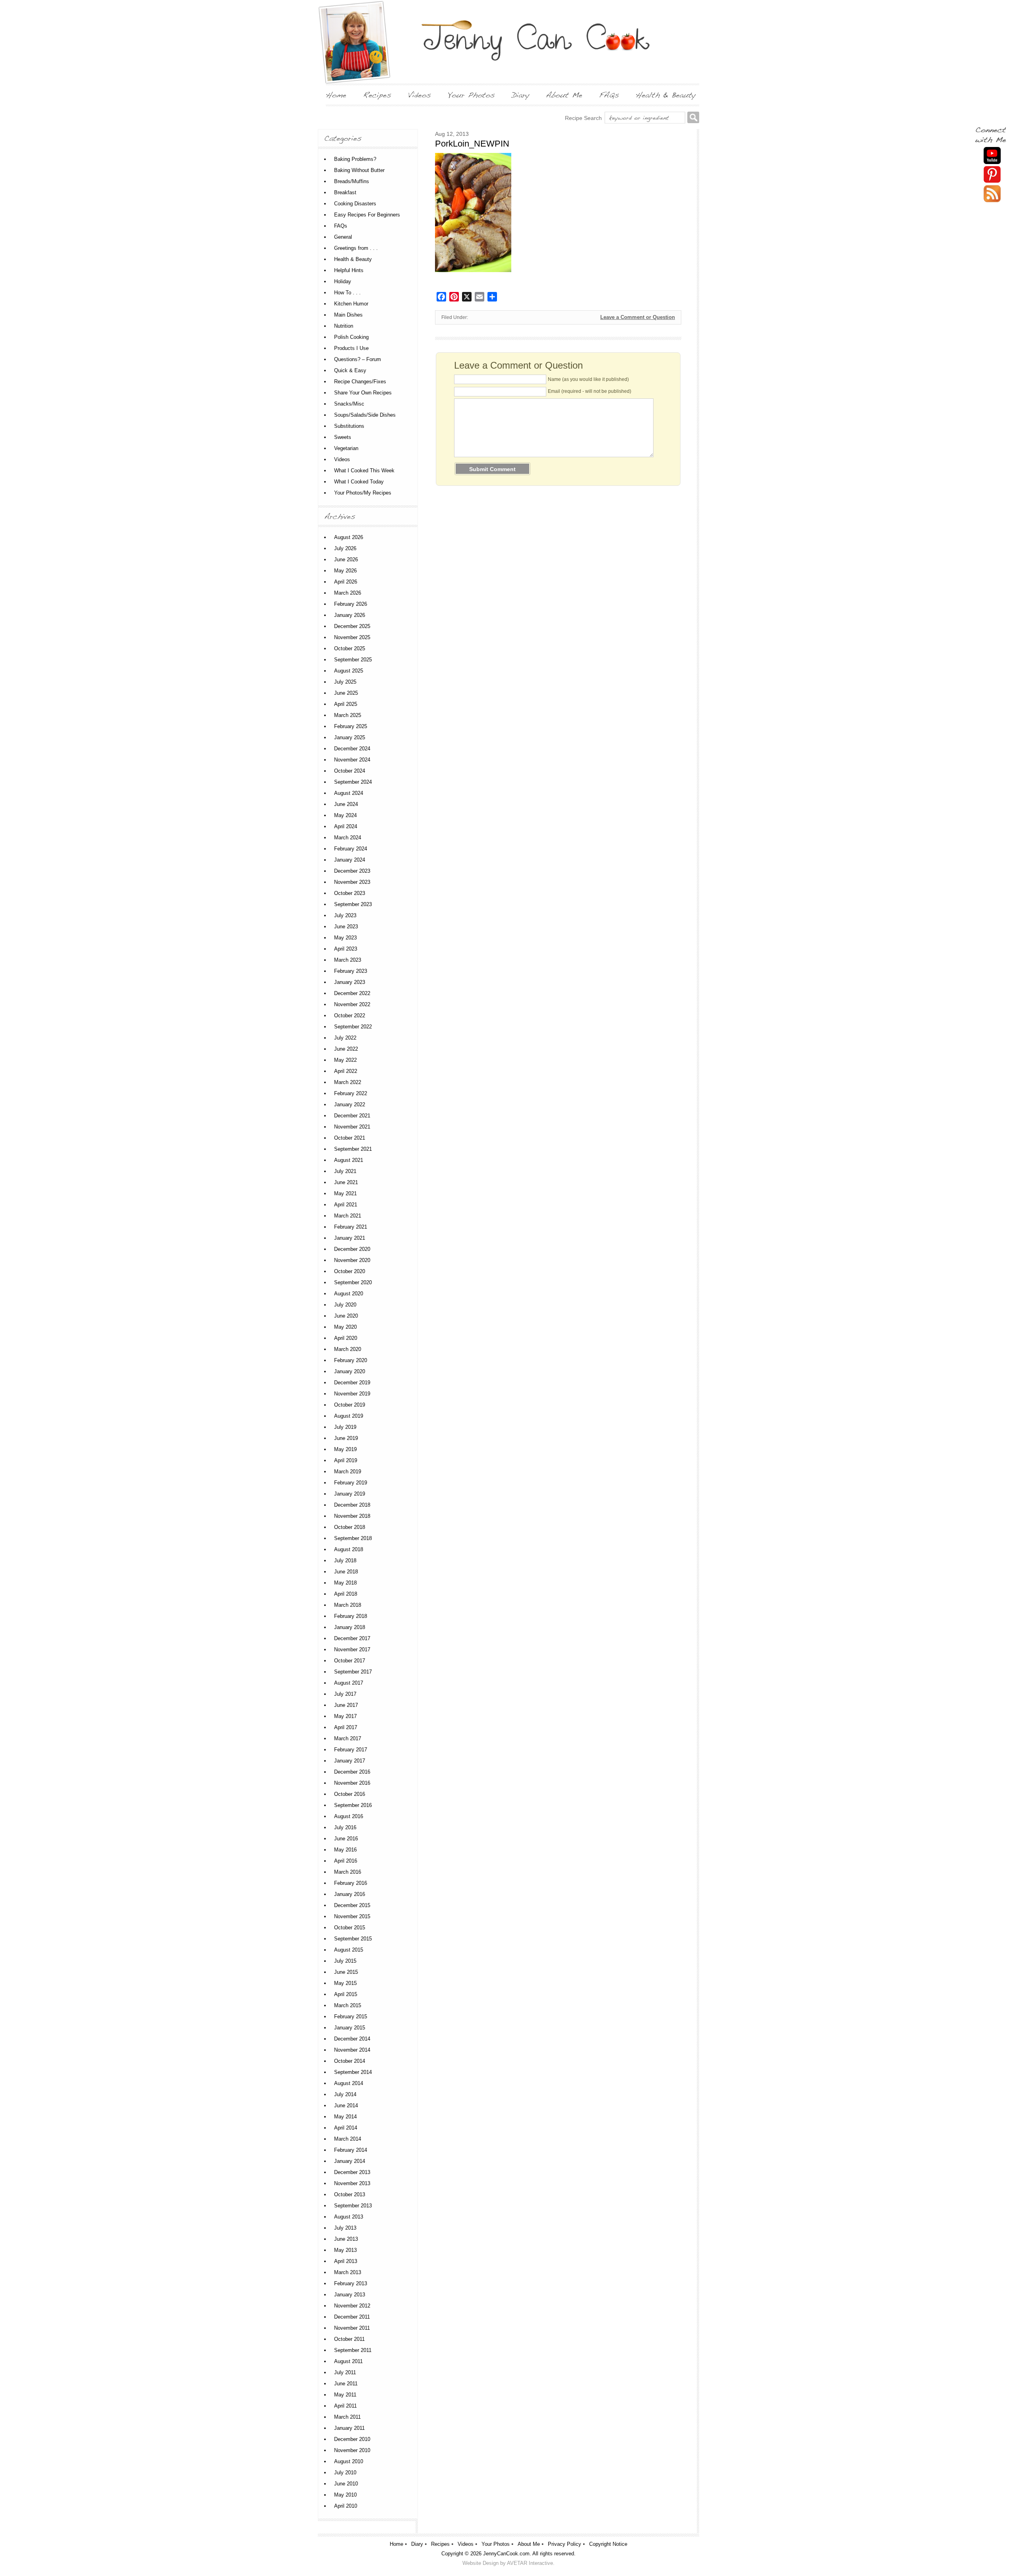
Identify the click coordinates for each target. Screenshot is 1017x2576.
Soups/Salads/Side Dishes (365, 415)
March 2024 (348, 838)
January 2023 (350, 982)
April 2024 (346, 826)
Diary (417, 2544)
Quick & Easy (350, 370)
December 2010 (352, 2439)
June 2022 (346, 1049)
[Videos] (420, 95)
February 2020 (351, 1360)
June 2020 (346, 1316)
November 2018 (352, 1516)
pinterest (992, 175)
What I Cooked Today (359, 482)
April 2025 (346, 704)
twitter (992, 194)
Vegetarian (346, 448)
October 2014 (350, 2061)
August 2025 (349, 671)
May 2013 (345, 2250)
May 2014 (345, 2117)
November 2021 (352, 1127)
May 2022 (345, 1060)
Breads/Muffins (352, 181)
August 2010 (349, 2461)
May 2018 (345, 1583)
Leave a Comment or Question (638, 317)
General (343, 237)
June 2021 (346, 1182)
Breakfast (345, 192)
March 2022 (348, 1082)
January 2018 (350, 1627)
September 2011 (353, 2350)
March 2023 (348, 960)
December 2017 (352, 1638)
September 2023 (353, 904)
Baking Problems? (355, 159)
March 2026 (348, 593)
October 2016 (350, 1794)
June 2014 (346, 2105)
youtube (992, 156)
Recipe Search (583, 118)
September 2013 (353, 2206)
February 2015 (351, 2017)
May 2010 (345, 2495)
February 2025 (351, 726)
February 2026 (351, 604)
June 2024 (346, 804)
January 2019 (350, 1494)
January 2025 (350, 737)
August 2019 (349, 1416)
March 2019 (348, 1472)
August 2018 (349, 1549)
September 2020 (353, 1282)
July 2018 (345, 1560)
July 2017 (345, 1694)
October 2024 (350, 771)
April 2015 (346, 1994)
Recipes (440, 2544)
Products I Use (351, 348)
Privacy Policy (565, 2544)
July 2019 (345, 1427)
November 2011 (352, 2328)
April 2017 (346, 1727)
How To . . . (347, 293)
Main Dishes (348, 315)
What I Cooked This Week (364, 471)
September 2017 (353, 1672)
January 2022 (350, 1104)
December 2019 (352, 1383)
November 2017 (352, 1649)
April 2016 (346, 1861)
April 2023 (346, 949)
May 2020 (345, 1327)
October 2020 (350, 1271)
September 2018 (353, 1538)
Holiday (343, 281)
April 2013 (346, 2261)
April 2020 (346, 1338)
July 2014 (345, 2094)
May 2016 (345, 1850)
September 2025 (353, 660)
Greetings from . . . (356, 248)
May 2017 (345, 1716)
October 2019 (350, 1405)
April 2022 (346, 1071)
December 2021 (352, 1116)
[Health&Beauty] (666, 95)
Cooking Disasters (355, 204)
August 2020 (349, 1294)
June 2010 (346, 2484)
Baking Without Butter (359, 170)
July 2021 (345, 1171)
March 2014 (348, 2139)
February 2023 (351, 971)
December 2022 (352, 993)
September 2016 (353, 1805)
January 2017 (350, 1761)
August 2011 (348, 2361)
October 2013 (350, 2194)
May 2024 (345, 815)
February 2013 (351, 2283)
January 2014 (350, 2161)
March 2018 (348, 1605)
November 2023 (352, 882)
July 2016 (345, 1827)
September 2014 (353, 2072)
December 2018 (352, 1505)
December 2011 (352, 2317)
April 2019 (346, 1460)
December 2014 (352, 2039)
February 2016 (351, 1883)
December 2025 (352, 626)
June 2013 (346, 2239)
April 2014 (346, 2128)
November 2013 (352, 2183)
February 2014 (351, 2150)
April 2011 (345, 2406)
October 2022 (350, 1016)
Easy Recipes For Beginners (367, 215)
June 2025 (346, 693)
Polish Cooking (351, 337)
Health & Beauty (353, 259)
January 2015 (350, 2028)
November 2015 (352, 1916)
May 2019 (345, 1449)
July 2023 (345, 915)
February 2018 (351, 1616)
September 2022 (353, 1027)
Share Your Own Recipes (363, 393)
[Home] (336, 95)
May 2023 (345, 938)
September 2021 (353, 1149)
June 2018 (346, 1572)
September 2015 (353, 1939)
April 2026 (346, 582)
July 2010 (345, 2473)
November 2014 (352, 2050)
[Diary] (520, 95)
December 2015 (352, 1905)
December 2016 (352, 1772)
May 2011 (345, 2395)
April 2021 (346, 1205)
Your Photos (496, 2544)
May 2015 (345, 1983)
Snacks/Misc (349, 404)
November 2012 (352, 2306)
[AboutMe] (564, 95)
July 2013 (345, 2228)
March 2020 (348, 1349)
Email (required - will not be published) (590, 391)
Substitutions (349, 426)
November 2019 (352, 1394)
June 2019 (346, 1438)
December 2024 (352, 749)
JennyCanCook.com (506, 2554)
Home (396, 2544)
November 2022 (352, 1004)
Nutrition (344, 326)
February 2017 (351, 1750)
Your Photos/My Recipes (363, 493)
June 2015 (346, 1972)
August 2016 (349, 1816)
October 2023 (350, 893)
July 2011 (345, 2372)
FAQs (341, 226)
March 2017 (348, 1738)
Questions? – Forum (358, 359)
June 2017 (346, 1705)
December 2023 (352, 871)
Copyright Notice (608, 2544)
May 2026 (345, 571)
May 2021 (345, 1193)
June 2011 (346, 2384)
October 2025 (350, 648)
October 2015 (350, 1928)
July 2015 (345, 1961)
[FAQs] (609, 95)
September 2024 (353, 782)
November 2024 (352, 760)
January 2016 (350, 1894)
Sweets (343, 437)
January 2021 (350, 1238)
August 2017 (349, 1683)
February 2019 (351, 1483)
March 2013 (348, 2272)
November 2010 (352, 2450)
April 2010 (346, 2506)
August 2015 (349, 1950)
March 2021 (348, 1216)
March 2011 (347, 2417)
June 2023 (346, 927)
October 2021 (350, 1138)
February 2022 (351, 1093)
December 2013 (352, 2172)
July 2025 (345, 682)
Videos (342, 459)
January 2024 (350, 860)
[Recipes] (377, 95)
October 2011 (349, 2339)
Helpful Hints (349, 270)
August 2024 (349, 793)
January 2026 (350, 615)
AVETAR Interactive (530, 2563)
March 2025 (348, 715)
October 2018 (350, 1527)
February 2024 (351, 849)
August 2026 (349, 537)
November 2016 (352, 1783)
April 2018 (346, 1594)
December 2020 (352, 1249)
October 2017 (350, 1661)
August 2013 (349, 2217)
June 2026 (346, 559)
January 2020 (350, 1371)
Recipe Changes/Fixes (360, 382)
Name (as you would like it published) (588, 379)
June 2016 (346, 1839)
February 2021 (351, 1227)
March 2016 (348, 1872)
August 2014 (349, 2083)
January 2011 (349, 2428)
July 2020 (345, 1305)
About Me (529, 2544)
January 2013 (350, 2295)
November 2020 (352, 1260)
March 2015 (348, 2005)
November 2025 (352, 637)
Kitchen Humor (351, 304)
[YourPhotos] (471, 95)
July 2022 (345, 1038)
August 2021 (349, 1160)
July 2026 (345, 548)
